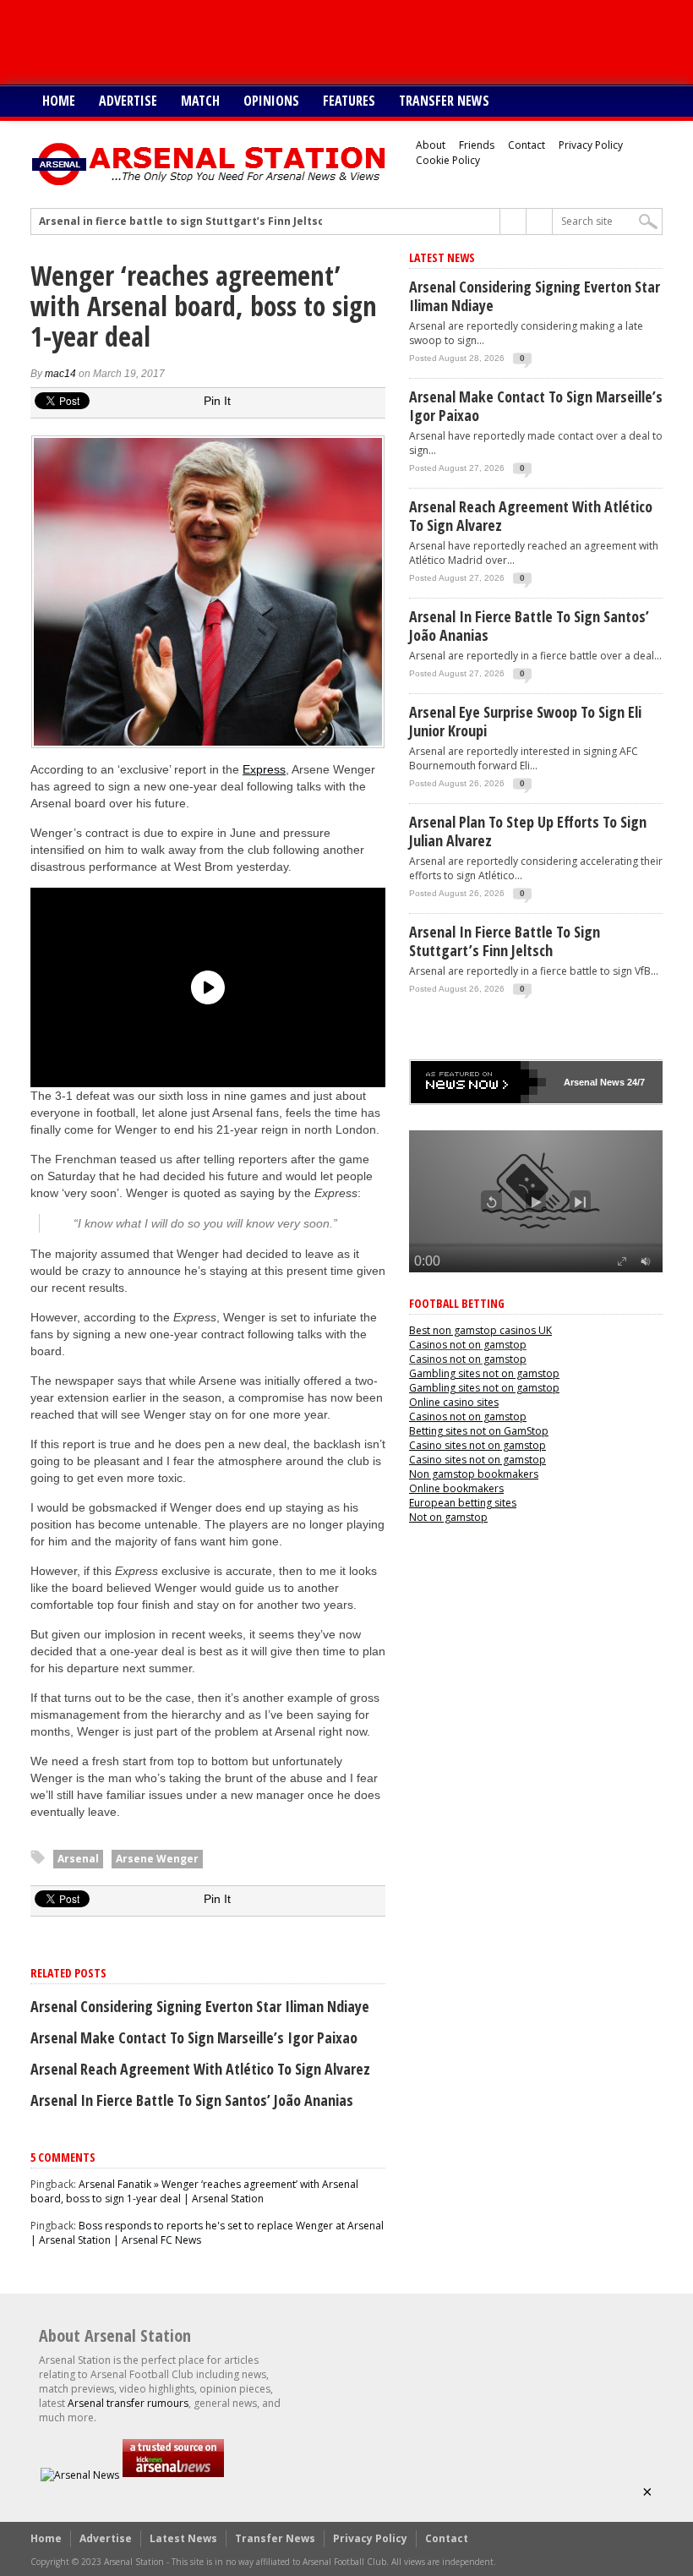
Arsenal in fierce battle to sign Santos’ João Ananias (192, 2100)
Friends (477, 145)
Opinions (271, 101)
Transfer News (444, 101)
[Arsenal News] (80, 2475)
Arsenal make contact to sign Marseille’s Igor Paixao (194, 2037)
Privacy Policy (591, 145)
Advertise (128, 101)
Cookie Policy (448, 160)
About (431, 145)
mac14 (60, 374)
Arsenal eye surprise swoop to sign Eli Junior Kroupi (525, 721)
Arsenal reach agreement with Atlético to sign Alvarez (200, 2069)
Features (349, 101)
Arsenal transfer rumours (128, 2403)
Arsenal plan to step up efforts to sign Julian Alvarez (528, 831)
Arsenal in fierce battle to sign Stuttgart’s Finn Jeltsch (185, 222)
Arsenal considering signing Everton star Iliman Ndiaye (200, 2006)
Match (200, 101)
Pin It (217, 401)
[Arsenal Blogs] (173, 2475)
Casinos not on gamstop (468, 1345)
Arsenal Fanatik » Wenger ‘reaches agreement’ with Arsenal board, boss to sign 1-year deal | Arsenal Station (194, 2191)
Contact (527, 145)
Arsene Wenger (157, 1859)
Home (59, 101)
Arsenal (78, 1859)
